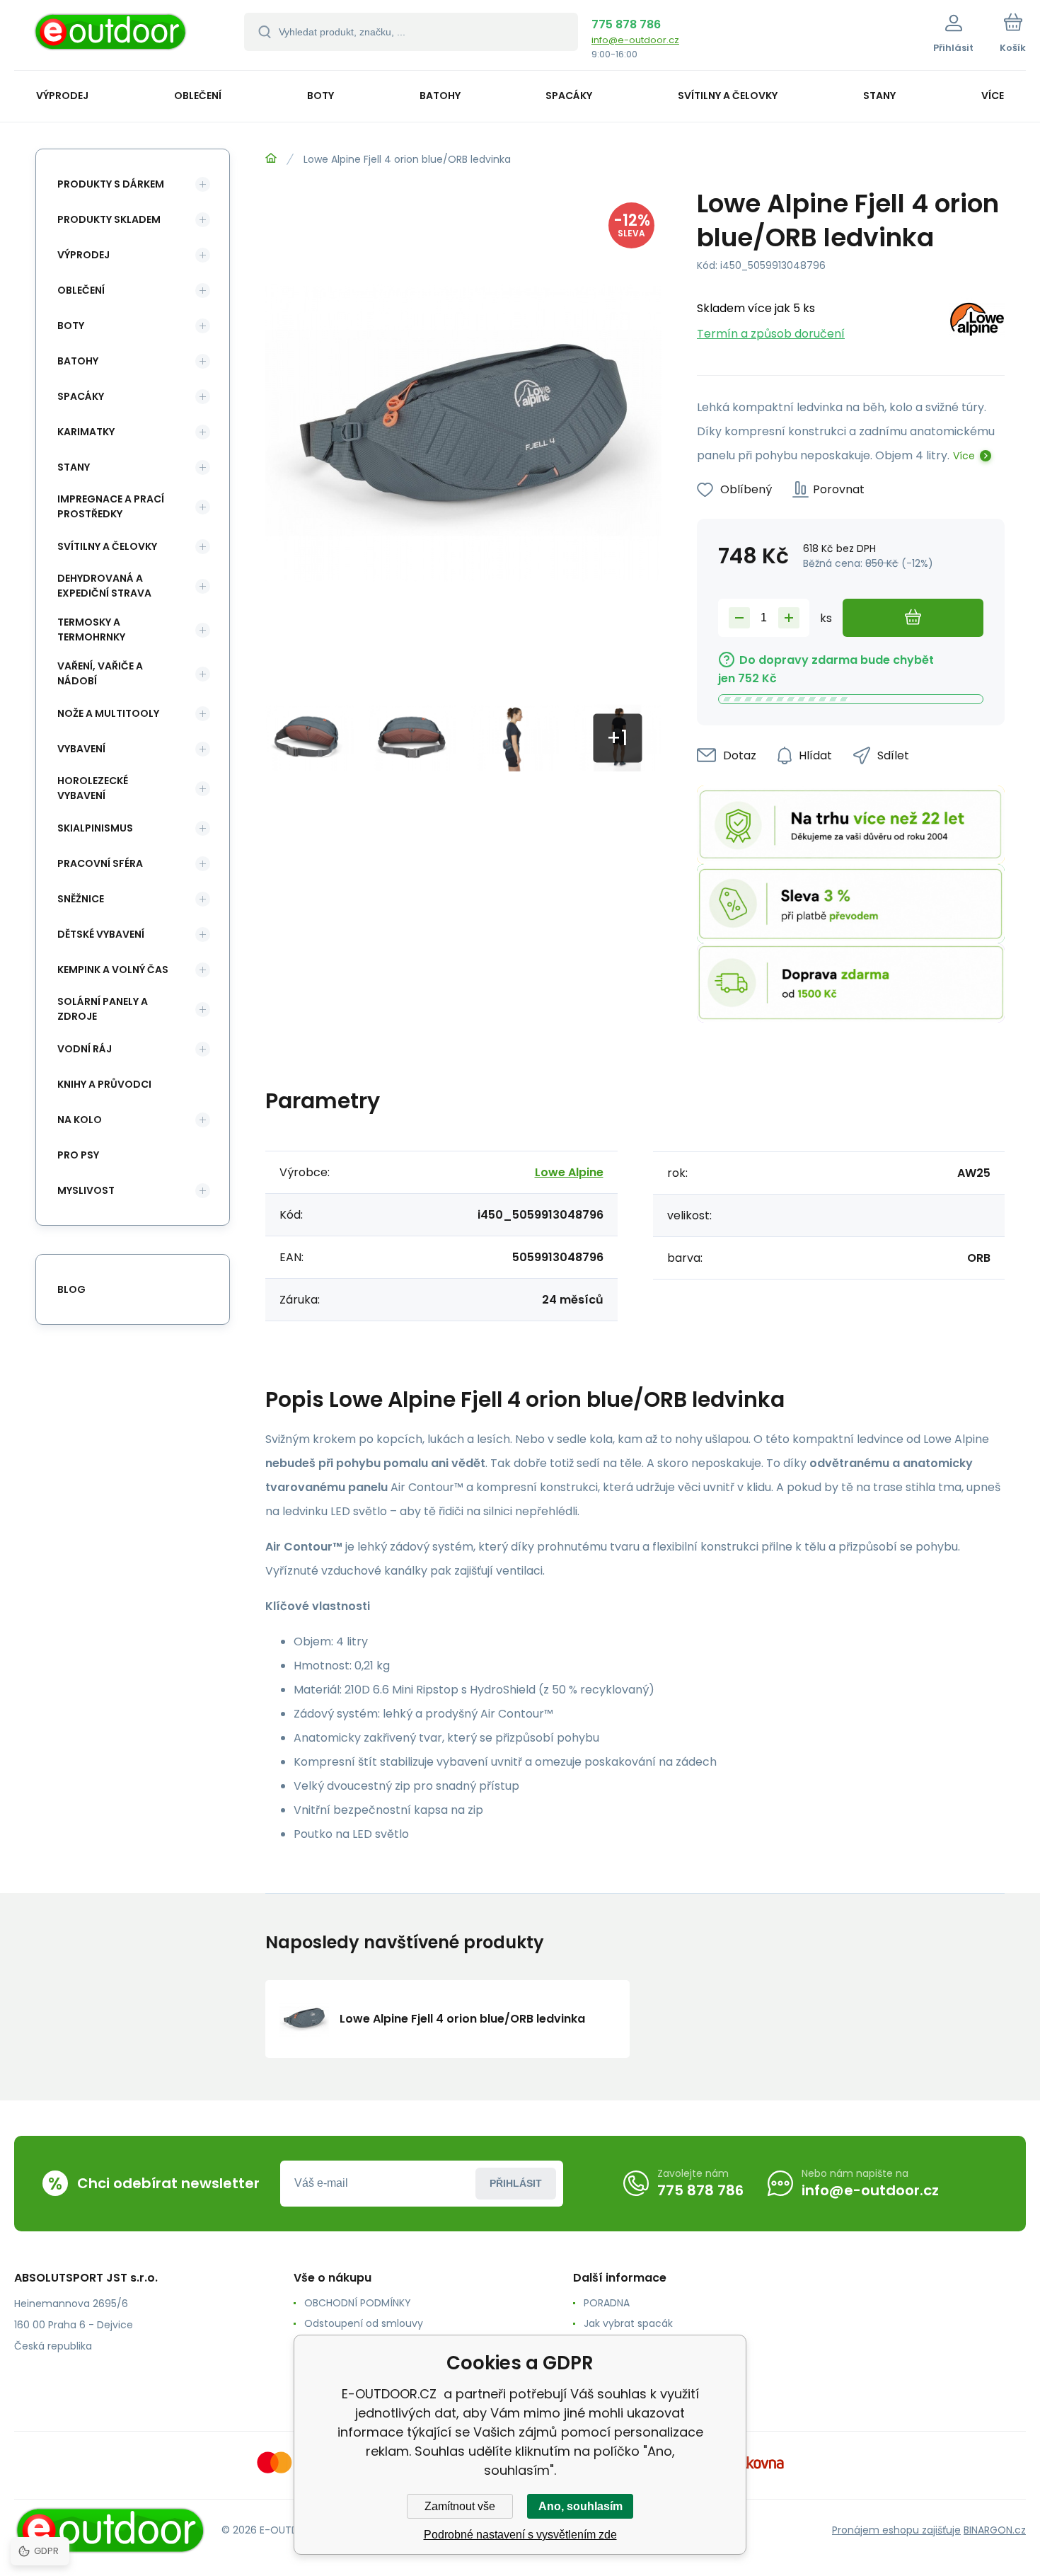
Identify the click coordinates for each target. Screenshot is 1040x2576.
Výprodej (83, 255)
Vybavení (81, 749)
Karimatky (86, 432)
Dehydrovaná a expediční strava (104, 586)
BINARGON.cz (995, 2530)
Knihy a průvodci (104, 1084)
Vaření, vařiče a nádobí (100, 673)
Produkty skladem (109, 219)
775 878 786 (626, 24)
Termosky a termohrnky (91, 629)
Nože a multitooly (108, 713)
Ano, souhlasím (580, 2506)
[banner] (111, 37)
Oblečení (81, 290)
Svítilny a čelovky (107, 546)
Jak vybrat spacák (628, 2323)
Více (964, 456)
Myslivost (86, 1190)
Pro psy (78, 1155)
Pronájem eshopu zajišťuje (896, 2530)
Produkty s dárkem (111, 184)
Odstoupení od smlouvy (364, 2323)
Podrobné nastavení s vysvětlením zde (520, 2535)
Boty (71, 326)
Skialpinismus (95, 828)
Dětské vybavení (101, 934)
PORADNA (607, 2303)
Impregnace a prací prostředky (111, 506)
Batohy (78, 361)
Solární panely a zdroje (103, 1009)
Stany (74, 467)
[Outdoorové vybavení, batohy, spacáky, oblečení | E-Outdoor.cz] (271, 159)
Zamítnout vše (460, 2506)
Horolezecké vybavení (93, 788)
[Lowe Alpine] (977, 322)
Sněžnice (81, 899)
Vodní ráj (85, 1049)
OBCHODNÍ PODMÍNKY (358, 2303)
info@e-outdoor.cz (635, 40)
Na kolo (80, 1120)
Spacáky (81, 396)
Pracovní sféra (100, 863)
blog (71, 1289)
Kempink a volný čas (113, 970)
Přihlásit (516, 2183)
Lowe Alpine (569, 1172)
